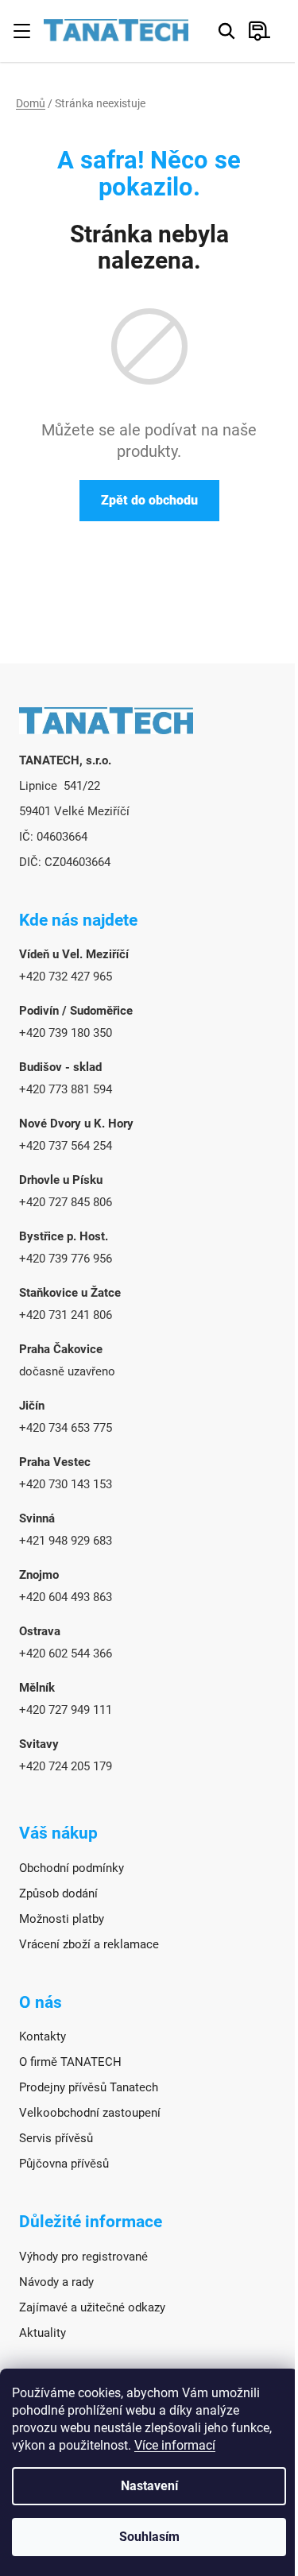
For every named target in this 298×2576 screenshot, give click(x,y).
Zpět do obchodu (149, 500)
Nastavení (149, 2486)
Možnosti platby (62, 1919)
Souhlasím (149, 2537)
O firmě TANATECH (70, 2062)
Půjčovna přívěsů (64, 2164)
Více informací (175, 2445)
